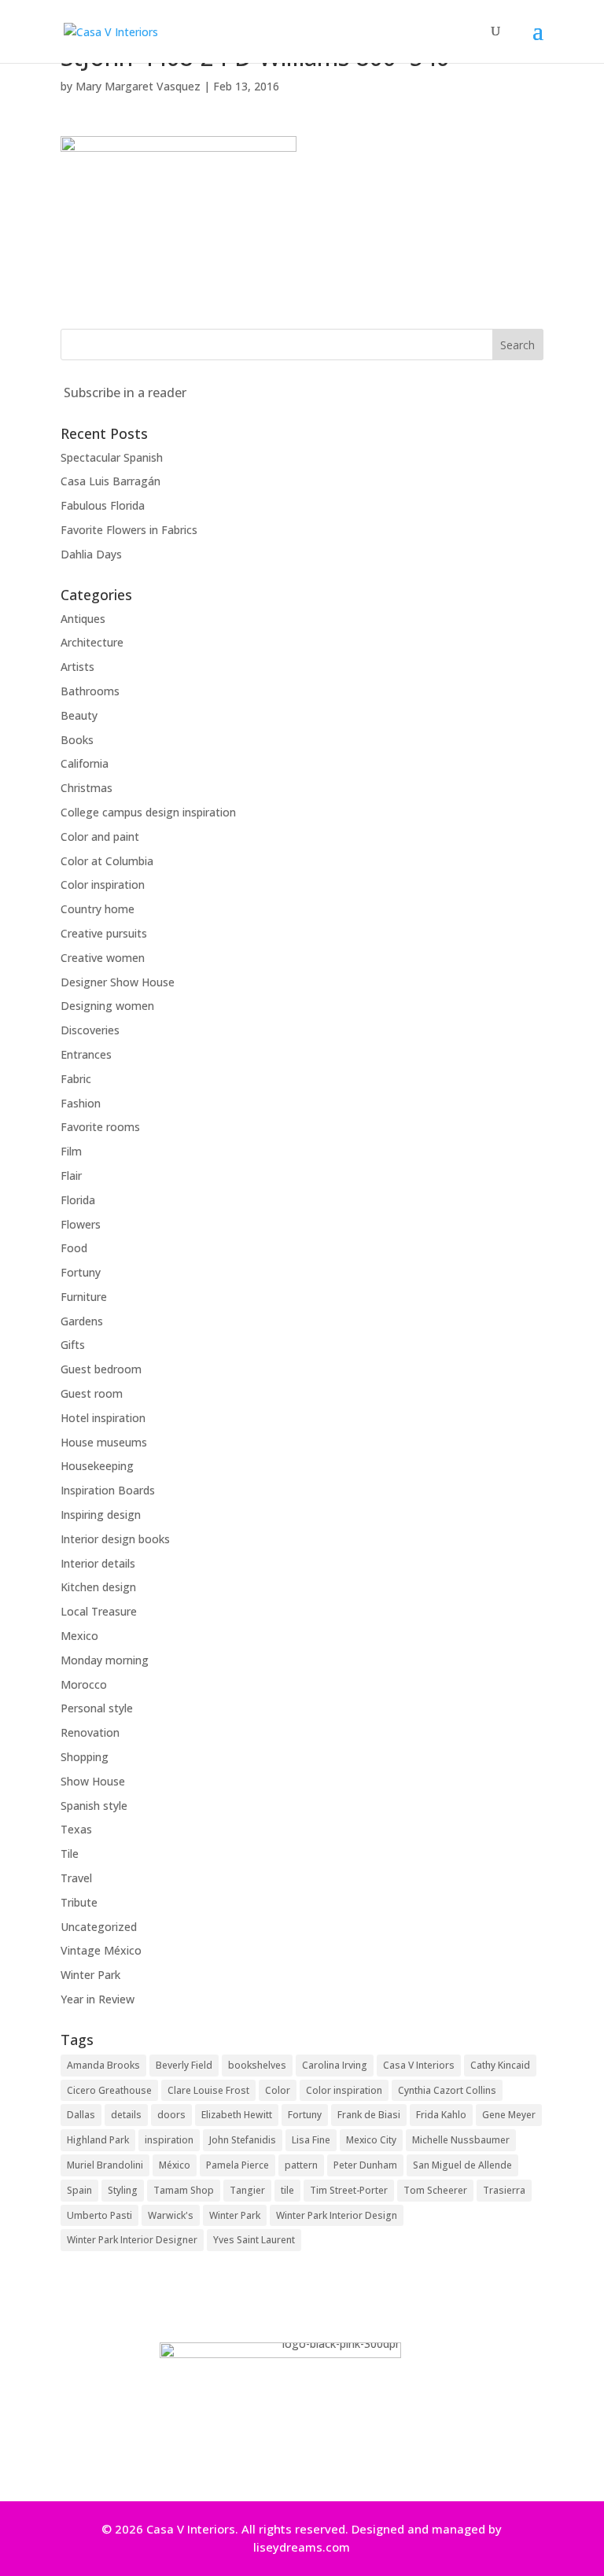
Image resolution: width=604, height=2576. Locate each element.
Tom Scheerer (435, 2190)
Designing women (107, 1006)
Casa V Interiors (419, 2065)
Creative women (103, 958)
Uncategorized (99, 1927)
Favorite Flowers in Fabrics (129, 530)
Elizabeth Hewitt (237, 2115)
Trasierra (504, 2190)
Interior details (98, 1563)
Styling (123, 2190)
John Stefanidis (243, 2140)
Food (74, 1248)
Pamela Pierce (238, 2165)
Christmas (87, 788)
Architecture (92, 642)
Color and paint (100, 837)
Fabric (76, 1079)
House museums (104, 1442)
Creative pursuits (104, 933)
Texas (76, 1829)
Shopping (85, 1757)
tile (287, 2190)
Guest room (92, 1393)
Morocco (84, 1684)
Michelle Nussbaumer (461, 2140)
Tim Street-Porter (349, 2190)
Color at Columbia (107, 861)
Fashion (81, 1103)
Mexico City (371, 2140)
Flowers (81, 1224)
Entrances (86, 1054)
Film (71, 1151)
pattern (301, 2165)
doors (171, 2115)
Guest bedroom (101, 1369)
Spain (79, 2190)
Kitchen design (98, 1587)
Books (77, 740)
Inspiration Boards (108, 1490)
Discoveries (90, 1030)
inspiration (169, 2140)
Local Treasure (99, 1611)
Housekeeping (97, 1466)
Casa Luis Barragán (110, 481)
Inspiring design (101, 1515)
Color (278, 2090)
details (126, 2115)
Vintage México (101, 1950)
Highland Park (98, 2140)
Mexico (79, 1636)
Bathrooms (90, 691)
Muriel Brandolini (105, 2165)
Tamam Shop (184, 2190)
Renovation (90, 1732)
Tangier (247, 2190)
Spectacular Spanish (112, 457)
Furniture (84, 1297)
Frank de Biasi (369, 2115)
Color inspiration (103, 884)
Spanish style (94, 1806)
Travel (76, 1878)
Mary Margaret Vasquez (138, 86)
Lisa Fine (311, 2140)
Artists (77, 667)
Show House (93, 1781)
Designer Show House (118, 982)
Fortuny (81, 1272)
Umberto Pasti (99, 2215)
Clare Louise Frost (208, 2090)
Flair (71, 1176)
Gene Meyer (509, 2115)
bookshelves (257, 2065)
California (85, 763)
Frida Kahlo (441, 2115)
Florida (78, 1200)
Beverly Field (184, 2065)
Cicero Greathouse (109, 2090)
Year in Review (98, 1999)
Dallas (81, 2115)
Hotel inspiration (103, 1418)
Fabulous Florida (103, 505)
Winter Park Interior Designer (132, 2240)
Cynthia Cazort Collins (447, 2090)
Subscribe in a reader (125, 392)
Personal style (97, 1708)
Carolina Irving (335, 2065)
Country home (98, 909)
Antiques (83, 619)
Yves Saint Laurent (254, 2240)
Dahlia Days (91, 554)
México (175, 2165)
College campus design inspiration (148, 812)
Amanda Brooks (103, 2065)
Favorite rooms (100, 1127)
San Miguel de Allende (462, 2165)
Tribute (79, 1902)
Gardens (82, 1321)
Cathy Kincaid (500, 2065)
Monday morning (105, 1660)
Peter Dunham (365, 2165)
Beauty (79, 715)
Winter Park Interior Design (337, 2215)
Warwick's (171, 2215)
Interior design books (115, 1539)
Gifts (73, 1345)
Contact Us (296, 2458)
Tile (70, 1854)
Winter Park (90, 1975)
